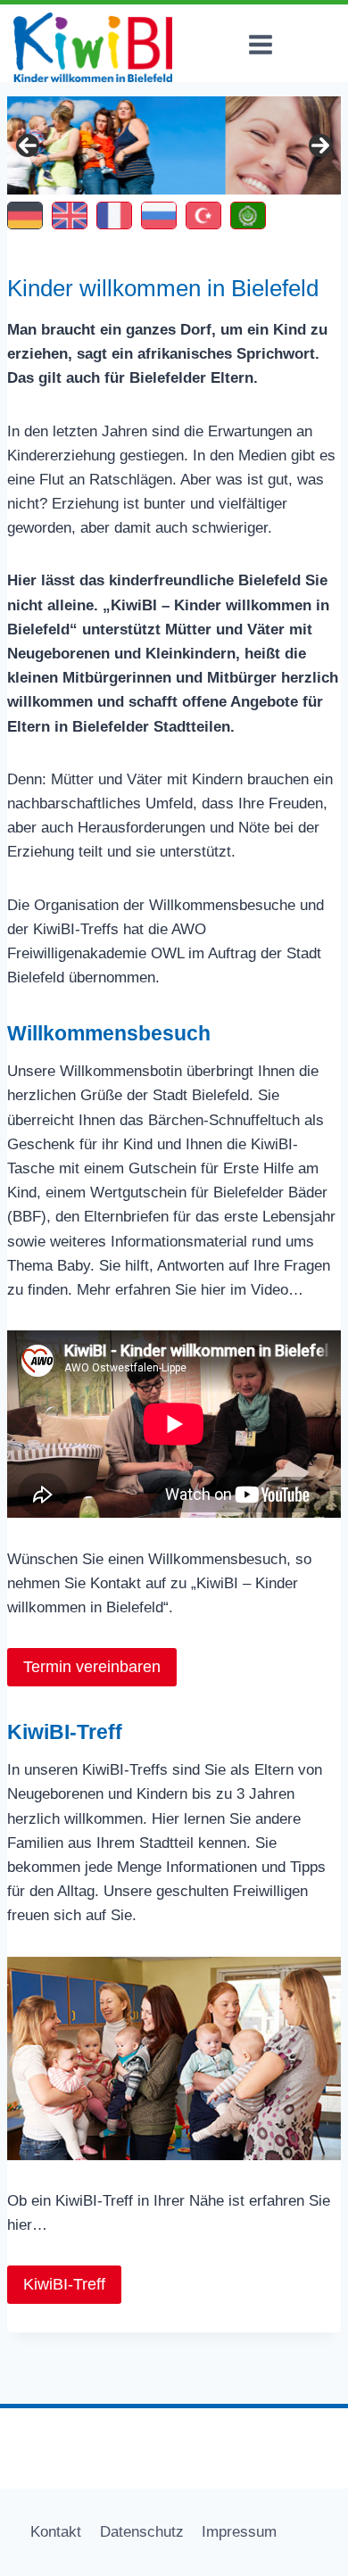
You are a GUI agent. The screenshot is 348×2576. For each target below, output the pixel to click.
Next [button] (320, 145)
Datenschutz (142, 2532)
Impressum (239, 2532)
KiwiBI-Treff (64, 2284)
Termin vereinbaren (92, 1667)
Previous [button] (28, 145)
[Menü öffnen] (260, 44)
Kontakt (56, 2532)
